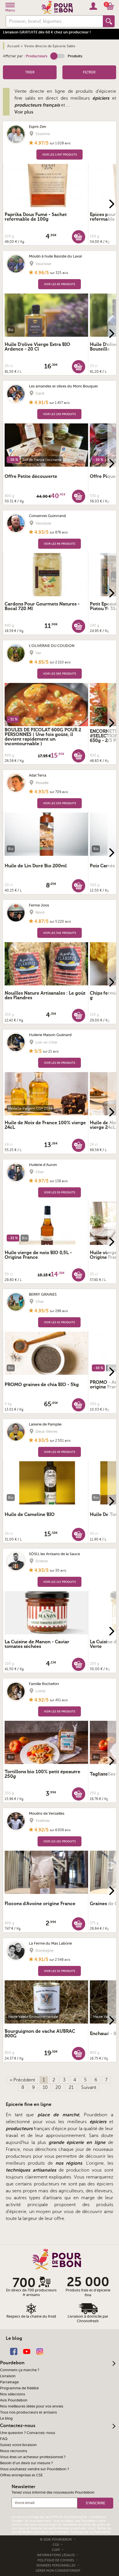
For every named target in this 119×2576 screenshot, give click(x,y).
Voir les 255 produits (59, 803)
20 (58, 2087)
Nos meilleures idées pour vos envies (32, 2406)
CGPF (56, 2550)
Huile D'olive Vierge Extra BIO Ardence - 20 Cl (37, 347)
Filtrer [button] (89, 72)
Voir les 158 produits (59, 414)
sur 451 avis (59, 1700)
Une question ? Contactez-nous (28, 2433)
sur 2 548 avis (60, 1960)
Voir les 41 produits (59, 1322)
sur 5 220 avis (60, 921)
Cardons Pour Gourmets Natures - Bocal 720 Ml (42, 606)
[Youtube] (27, 2351)
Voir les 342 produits (59, 933)
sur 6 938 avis (60, 1830)
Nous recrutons (14, 2451)
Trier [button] (30, 72)
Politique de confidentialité (91, 2532)
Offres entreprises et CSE (21, 2475)
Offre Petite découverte (31, 476)
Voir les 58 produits (59, 1711)
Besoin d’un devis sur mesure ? (26, 2463)
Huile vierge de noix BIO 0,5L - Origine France (38, 1255)
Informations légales (56, 2555)
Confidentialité (76, 2517)
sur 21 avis (51, 1051)
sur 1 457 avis (59, 403)
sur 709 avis (59, 792)
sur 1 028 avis (60, 143)
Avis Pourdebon (14, 2400)
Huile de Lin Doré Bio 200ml (36, 866)
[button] (57, 56)
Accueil (13, 46)
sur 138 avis (59, 1181)
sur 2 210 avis (60, 662)
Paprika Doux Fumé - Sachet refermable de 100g (36, 217)
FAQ (4, 2439)
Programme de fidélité (19, 2388)
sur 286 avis (59, 1311)
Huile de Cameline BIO (30, 1515)
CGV (56, 2545)
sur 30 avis (58, 1570)
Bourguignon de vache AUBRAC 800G (40, 2034)
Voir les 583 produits (59, 674)
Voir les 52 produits (59, 1971)
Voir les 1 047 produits (59, 155)
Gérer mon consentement (58, 2571)
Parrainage (9, 2382)
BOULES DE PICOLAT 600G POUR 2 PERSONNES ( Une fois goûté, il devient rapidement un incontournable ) (43, 737)
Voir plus (24, 112)
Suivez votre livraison (18, 2445)
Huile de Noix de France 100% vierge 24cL (45, 1125)
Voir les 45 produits (59, 1452)
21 (71, 2087)
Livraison (8, 2376)
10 (45, 2087)
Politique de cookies (56, 2560)
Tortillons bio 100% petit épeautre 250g (42, 1774)
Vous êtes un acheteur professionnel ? (33, 2457)
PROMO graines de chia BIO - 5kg (42, 1385)
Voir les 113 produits (59, 1582)
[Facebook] (14, 2351)
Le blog (6, 2418)
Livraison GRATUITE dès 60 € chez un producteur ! (47, 32)
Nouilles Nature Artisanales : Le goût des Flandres (45, 995)
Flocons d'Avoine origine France (40, 1904)
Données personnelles (56, 2565)
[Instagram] (40, 2351)
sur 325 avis (59, 273)
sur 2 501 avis (60, 1441)
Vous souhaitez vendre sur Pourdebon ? (35, 2469)
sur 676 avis (59, 532)
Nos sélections (13, 2394)
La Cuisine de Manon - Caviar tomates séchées (37, 1644)
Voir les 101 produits (59, 1841)
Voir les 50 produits (59, 1192)
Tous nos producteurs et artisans (28, 2412)
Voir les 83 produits (59, 284)
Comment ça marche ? (20, 2370)
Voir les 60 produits (59, 1063)
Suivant (89, 2087)
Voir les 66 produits (59, 544)
